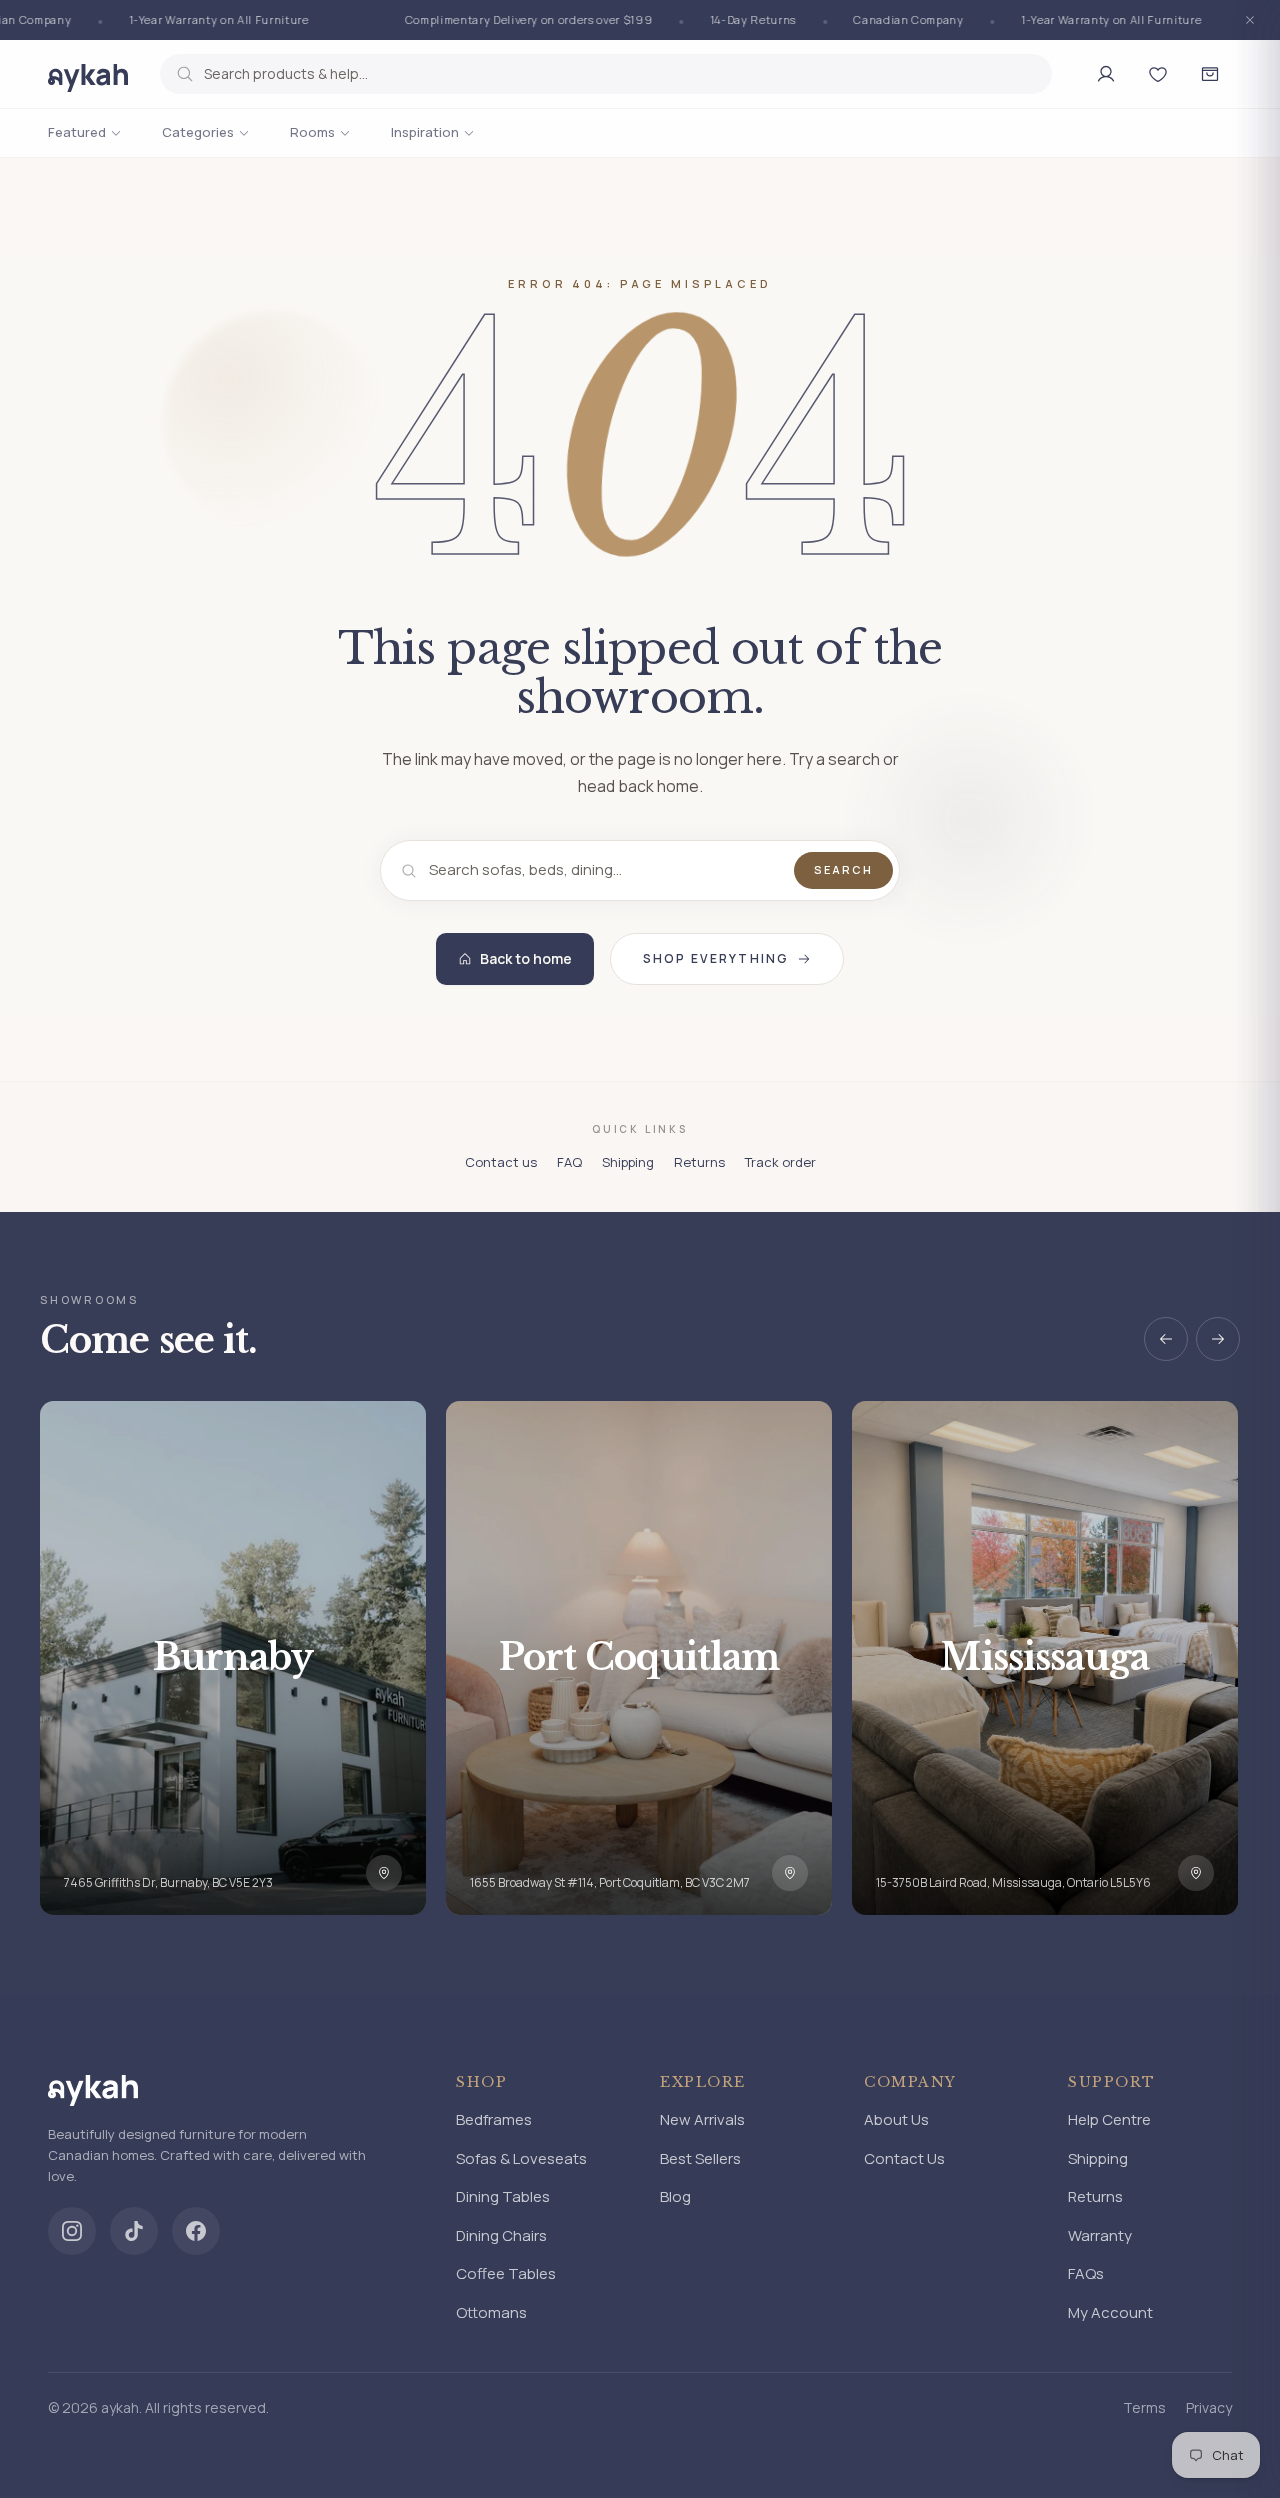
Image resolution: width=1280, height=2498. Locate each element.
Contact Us (904, 2158)
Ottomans (491, 2312)
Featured (77, 132)
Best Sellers (700, 2158)
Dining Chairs (501, 2235)
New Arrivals (702, 2119)
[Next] (1218, 1339)
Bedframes (494, 2119)
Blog (675, 2196)
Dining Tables (503, 2196)
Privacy (1209, 2407)
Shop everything (716, 958)
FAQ (569, 1162)
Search (843, 869)
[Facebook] (196, 2231)
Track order (780, 1162)
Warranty (1100, 2235)
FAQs (1086, 2273)
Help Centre (1109, 2119)
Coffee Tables (506, 2273)
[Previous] (1166, 1339)
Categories (198, 132)
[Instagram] (72, 2231)
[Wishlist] (1158, 74)
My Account (1110, 2312)
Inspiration (425, 132)
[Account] (1106, 74)
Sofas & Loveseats (521, 2158)
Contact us (501, 1162)
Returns (699, 1162)
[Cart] (1210, 74)
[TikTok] (134, 2231)
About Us (896, 2119)
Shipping (628, 1162)
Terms (1144, 2407)
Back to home (526, 958)
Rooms (312, 132)
